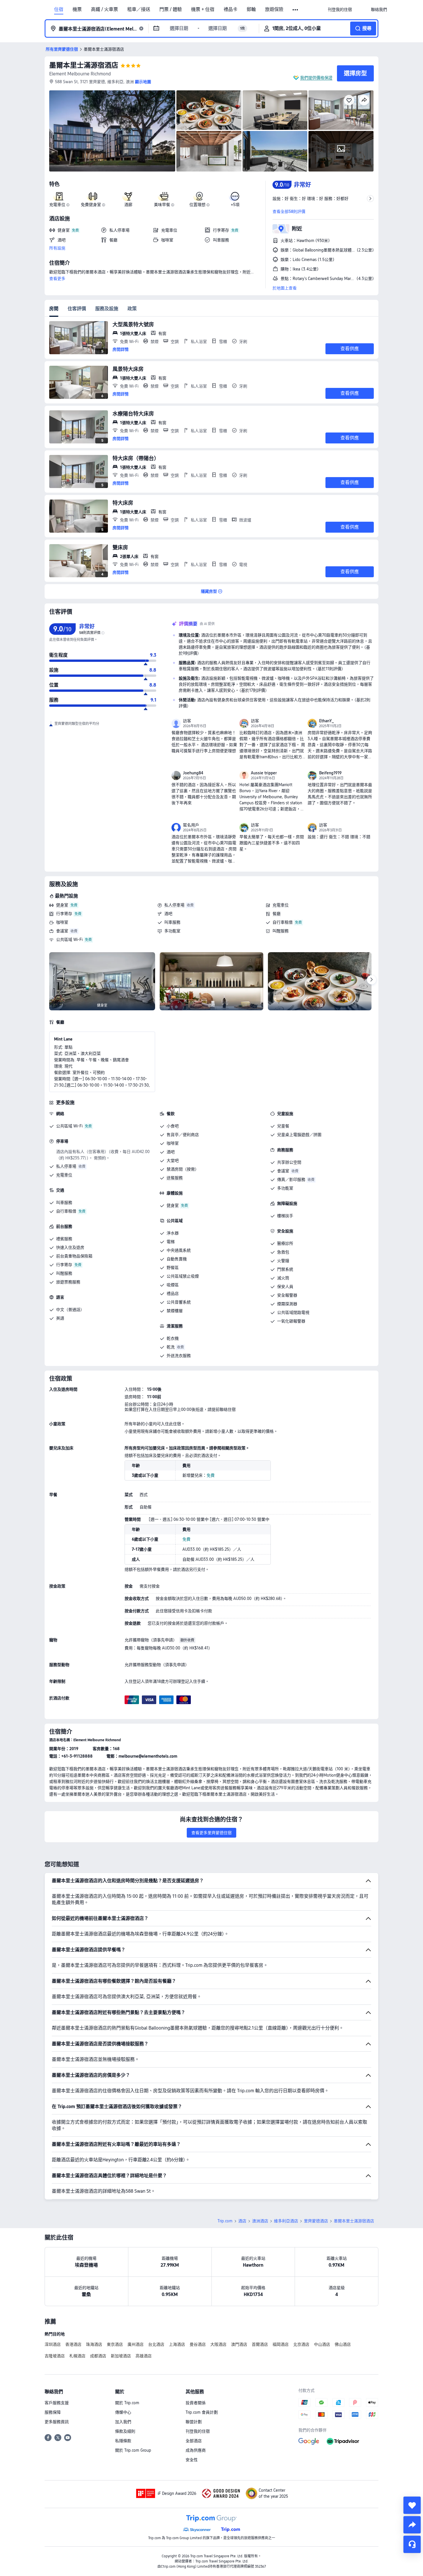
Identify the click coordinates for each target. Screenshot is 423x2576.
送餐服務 (175, 1178)
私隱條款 (123, 2441)
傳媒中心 (123, 2412)
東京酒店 (115, 2344)
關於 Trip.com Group (133, 2450)
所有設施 (57, 248)
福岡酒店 (281, 2344)
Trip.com (225, 2221)
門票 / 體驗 (171, 9)
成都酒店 (98, 2356)
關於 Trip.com (127, 2403)
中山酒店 (322, 2344)
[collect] (412, 2505)
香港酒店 (73, 2344)
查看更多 (57, 279)
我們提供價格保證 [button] (316, 78)
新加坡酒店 (121, 2356)
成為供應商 (196, 2450)
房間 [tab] (54, 309)
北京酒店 (301, 2344)
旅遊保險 (274, 9)
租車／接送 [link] (139, 9)
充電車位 (281, 905)
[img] (112, 131)
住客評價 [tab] (77, 309)
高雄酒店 (144, 2356)
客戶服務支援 (57, 2403)
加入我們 (123, 2422)
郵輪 (251, 9)
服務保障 (53, 2412)
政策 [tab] (132, 309)
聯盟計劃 (194, 2422)
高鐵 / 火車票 (104, 9)
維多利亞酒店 (286, 2221)
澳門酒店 (239, 2344)
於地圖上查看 (285, 288)
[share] (412, 2525)
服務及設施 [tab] (107, 309)
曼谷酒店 (198, 2344)
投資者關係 (196, 2403)
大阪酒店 (218, 2344)
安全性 (192, 2460)
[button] (296, 10)
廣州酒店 (136, 2344)
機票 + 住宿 (203, 9)
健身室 (62, 905)
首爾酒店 (260, 2344)
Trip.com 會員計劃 (202, 2412)
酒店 (242, 2221)
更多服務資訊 (57, 2422)
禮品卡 (230, 9)
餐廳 (277, 914)
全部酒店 (194, 2441)
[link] (340, 9)
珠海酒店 (94, 2344)
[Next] (371, 980)
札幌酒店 (77, 2356)
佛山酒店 (343, 2344)
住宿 (59, 9)
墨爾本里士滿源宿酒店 (84, 65)
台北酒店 (156, 2344)
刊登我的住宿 (198, 2431)
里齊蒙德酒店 (316, 2221)
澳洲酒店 (260, 2221)
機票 (77, 9)
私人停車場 (174, 905)
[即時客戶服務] (412, 2544)
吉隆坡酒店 (55, 2356)
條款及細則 (125, 2431)
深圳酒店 (53, 2344)
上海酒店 (177, 2344)
